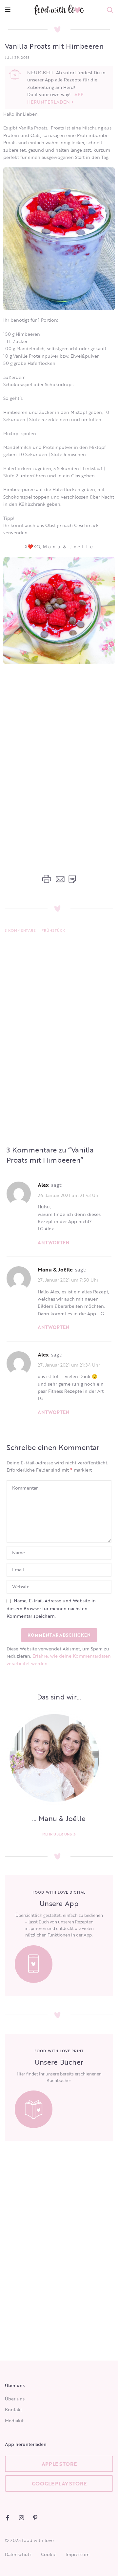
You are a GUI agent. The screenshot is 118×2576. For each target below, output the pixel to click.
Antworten (54, 1243)
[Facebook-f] (8, 2518)
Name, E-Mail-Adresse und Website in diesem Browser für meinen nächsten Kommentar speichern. (51, 1608)
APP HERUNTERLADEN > (55, 98)
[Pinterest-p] (35, 2518)
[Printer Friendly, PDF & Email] (59, 879)
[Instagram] (21, 2518)
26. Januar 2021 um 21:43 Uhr (69, 1195)
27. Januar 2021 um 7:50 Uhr (68, 1280)
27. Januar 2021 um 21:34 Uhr (69, 1365)
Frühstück (53, 930)
